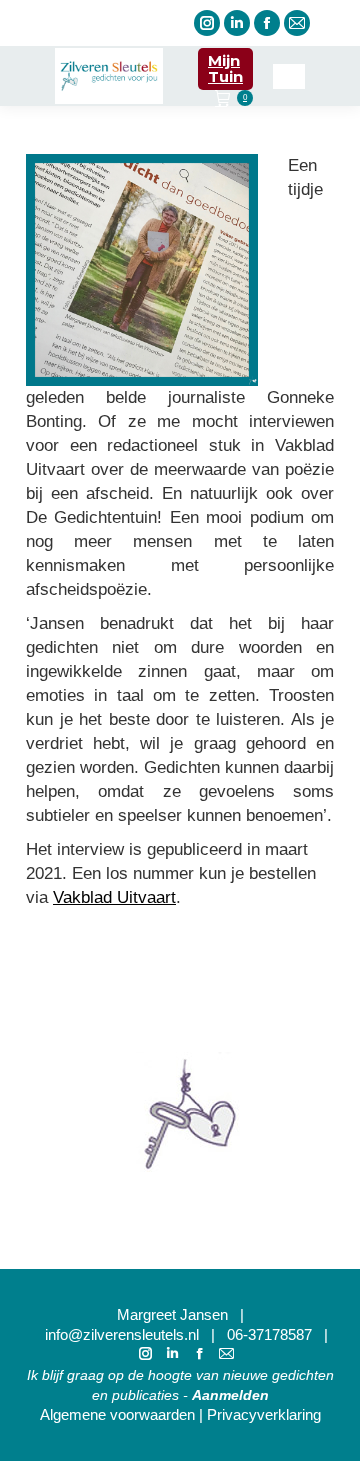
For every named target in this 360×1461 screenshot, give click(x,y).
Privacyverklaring (264, 1414)
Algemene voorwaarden (117, 1414)
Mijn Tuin (225, 68)
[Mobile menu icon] (289, 76)
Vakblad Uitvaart (114, 897)
